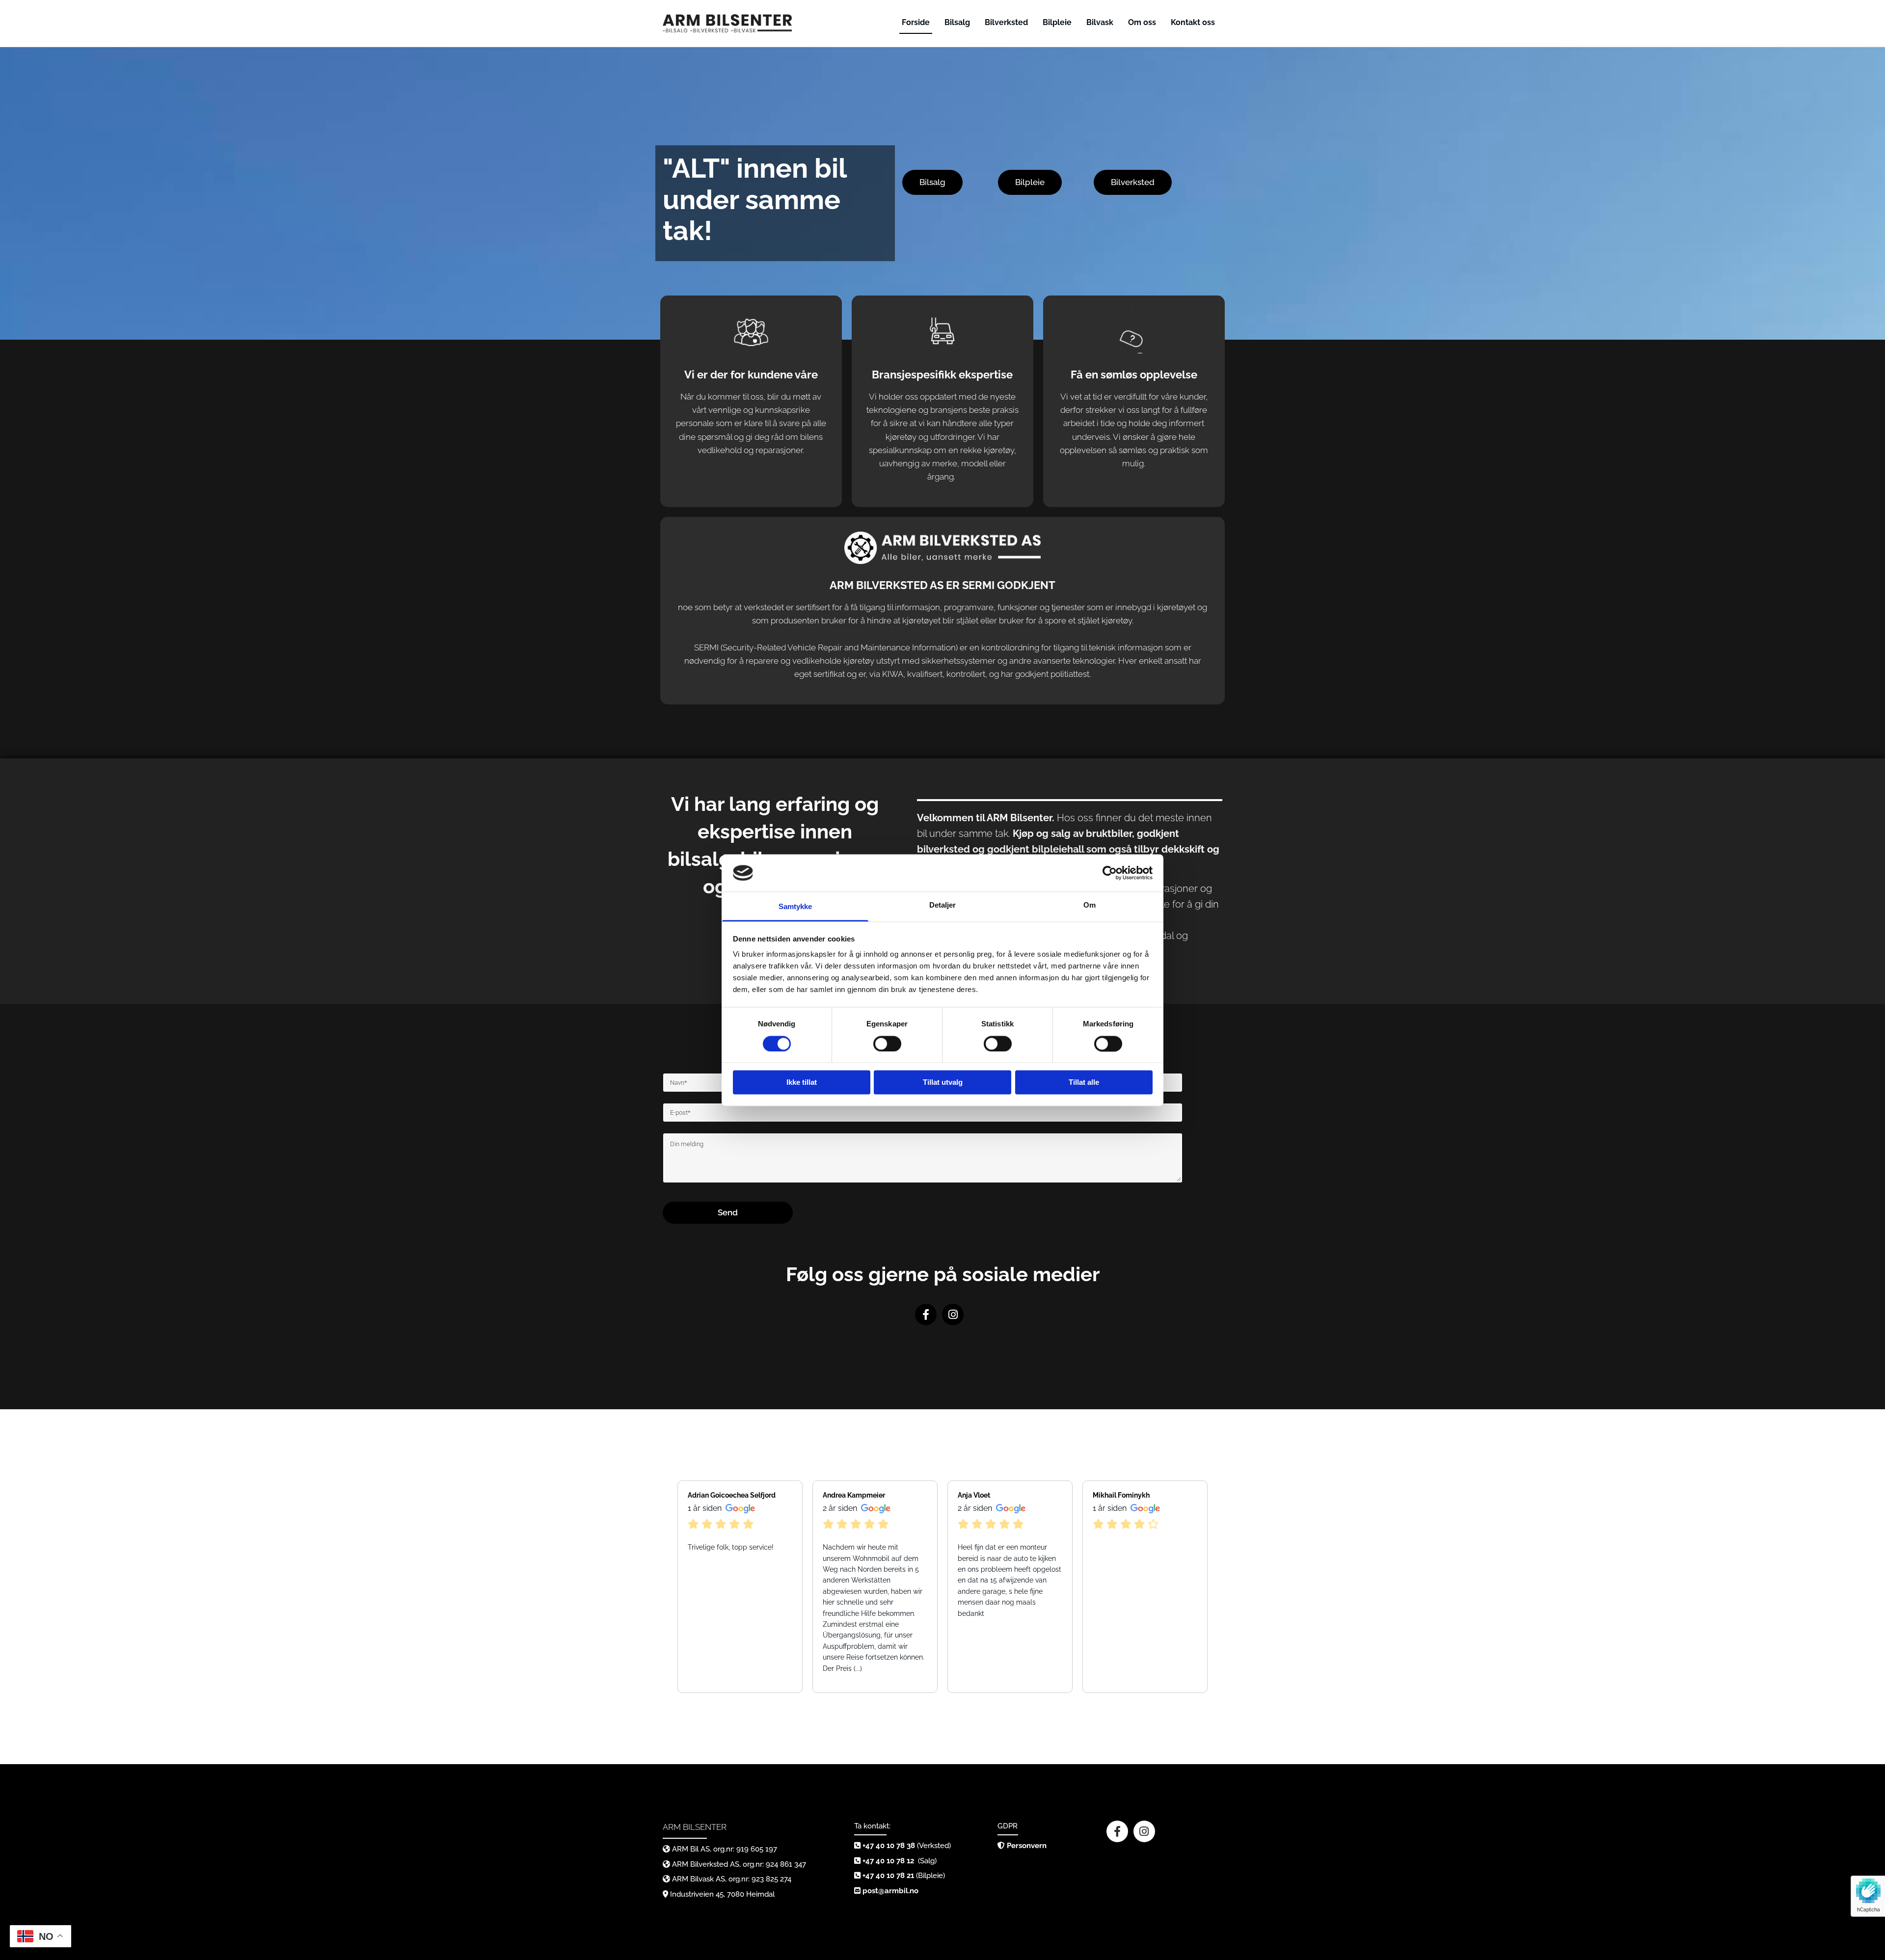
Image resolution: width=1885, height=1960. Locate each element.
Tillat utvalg (943, 1083)
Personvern (1027, 1846)
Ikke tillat (802, 1083)
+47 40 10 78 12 (889, 1861)
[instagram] (953, 1315)
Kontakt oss (1193, 22)
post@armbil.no (890, 1891)
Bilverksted (1006, 22)
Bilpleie (1057, 22)
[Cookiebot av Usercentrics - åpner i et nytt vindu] (1110, 873)
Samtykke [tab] (795, 907)
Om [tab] (1090, 905)
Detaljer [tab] (943, 905)
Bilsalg (957, 22)
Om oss (1142, 22)
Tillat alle (1084, 1083)
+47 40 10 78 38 (889, 1846)
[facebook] (926, 1315)
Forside (916, 22)
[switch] (887, 1044)
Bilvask (1100, 22)
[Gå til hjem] (727, 23)
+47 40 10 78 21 (888, 1876)
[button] (932, 182)
